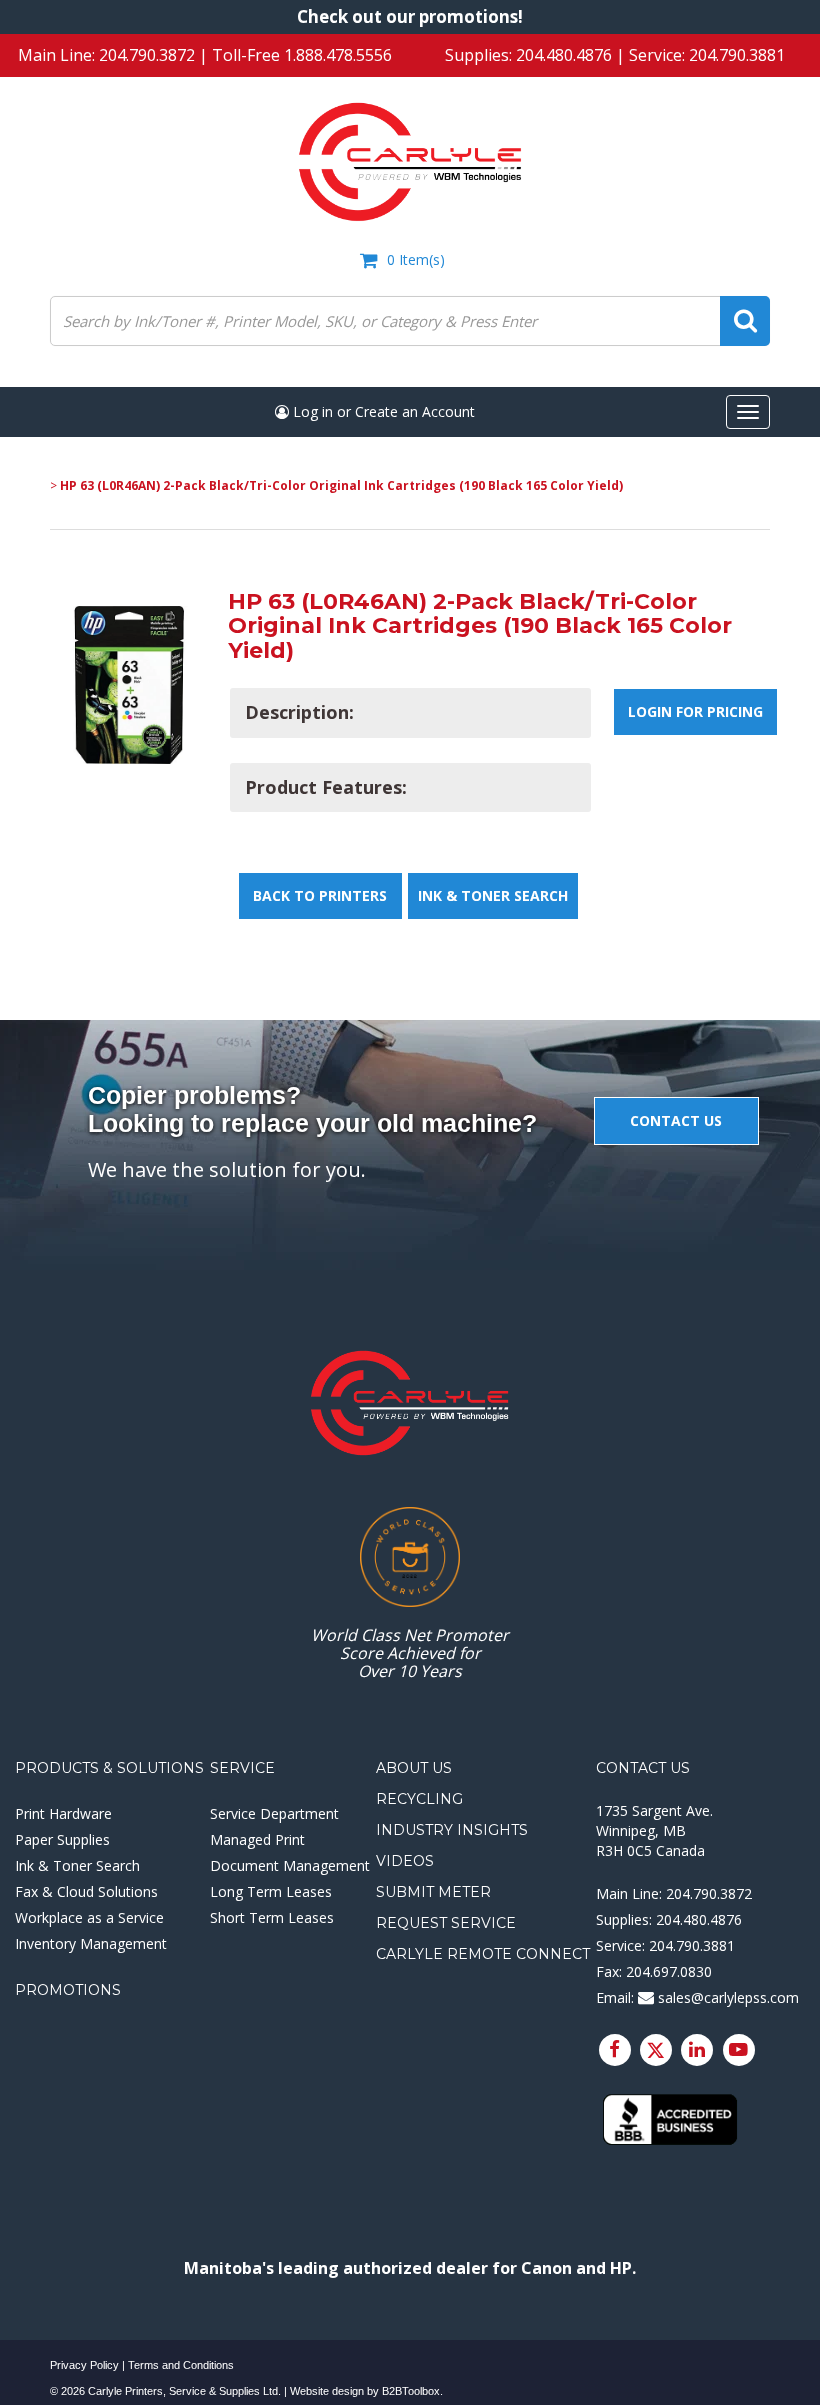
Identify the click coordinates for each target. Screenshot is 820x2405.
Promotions (68, 1990)
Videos (405, 1861)
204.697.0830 (669, 1971)
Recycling (419, 1799)
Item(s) (416, 259)
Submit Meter (433, 1892)
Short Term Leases (272, 1917)
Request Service (446, 1923)
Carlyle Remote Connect (483, 1954)
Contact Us (643, 1768)
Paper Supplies (62, 1839)
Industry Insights (452, 1830)
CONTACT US (676, 1120)
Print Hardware (63, 1813)
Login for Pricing (695, 711)
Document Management (290, 1865)
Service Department (274, 1813)
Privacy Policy (84, 2365)
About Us (414, 1768)
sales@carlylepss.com (726, 1997)
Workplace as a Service (89, 1917)
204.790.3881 (737, 55)
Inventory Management (91, 1943)
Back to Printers (320, 895)
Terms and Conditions (181, 2365)
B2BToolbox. (412, 2391)
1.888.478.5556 (338, 55)
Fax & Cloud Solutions (86, 1891)
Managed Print (257, 1839)
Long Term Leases (271, 1891)
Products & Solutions (109, 1768)
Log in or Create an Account (382, 411)
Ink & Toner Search (493, 895)
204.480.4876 (564, 55)
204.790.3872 (147, 55)
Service (242, 1768)
